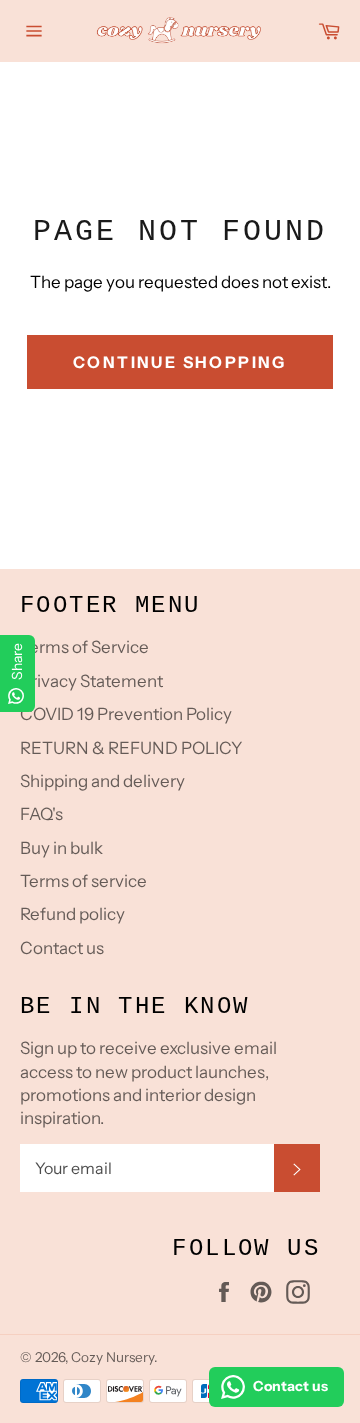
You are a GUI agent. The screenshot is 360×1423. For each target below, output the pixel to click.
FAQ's (41, 814)
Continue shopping (180, 362)
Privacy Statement (91, 681)
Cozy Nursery (112, 1357)
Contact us (62, 948)
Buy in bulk (61, 848)
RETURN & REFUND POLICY (131, 748)
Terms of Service (84, 647)
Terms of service (83, 881)
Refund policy (72, 914)
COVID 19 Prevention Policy (126, 714)
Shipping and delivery (102, 781)
